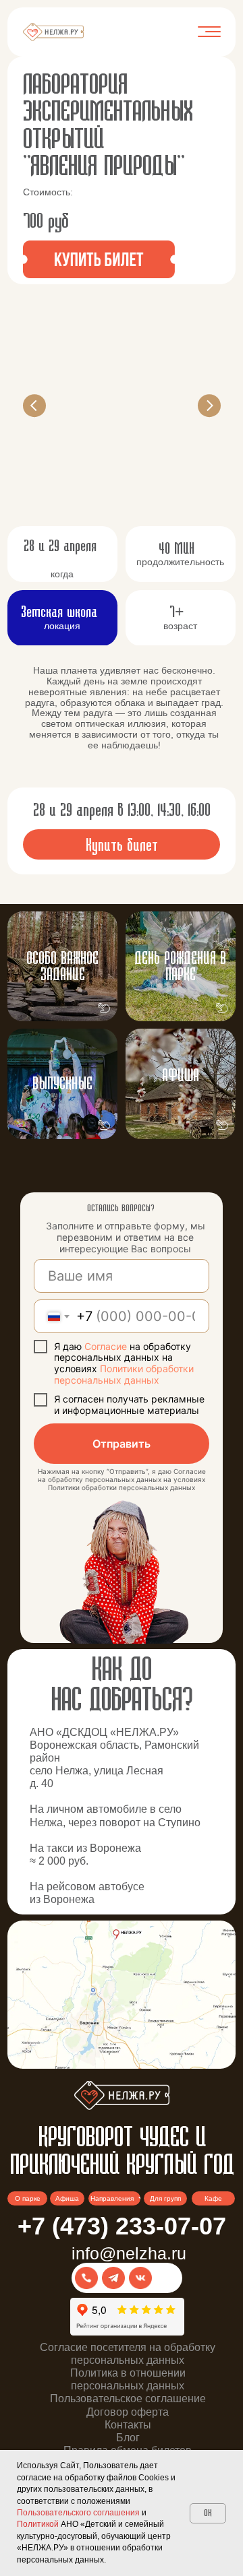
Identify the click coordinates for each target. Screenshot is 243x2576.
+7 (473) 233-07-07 (122, 2226)
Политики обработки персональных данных (124, 1374)
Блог (128, 2438)
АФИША (181, 1076)
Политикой (38, 2524)
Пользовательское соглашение (128, 2398)
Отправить (122, 1444)
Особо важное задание (62, 967)
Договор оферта (128, 2412)
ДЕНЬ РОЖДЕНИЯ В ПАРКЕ (180, 967)
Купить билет (122, 846)
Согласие (107, 1346)
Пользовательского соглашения (78, 2513)
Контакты (128, 2425)
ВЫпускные (62, 1084)
